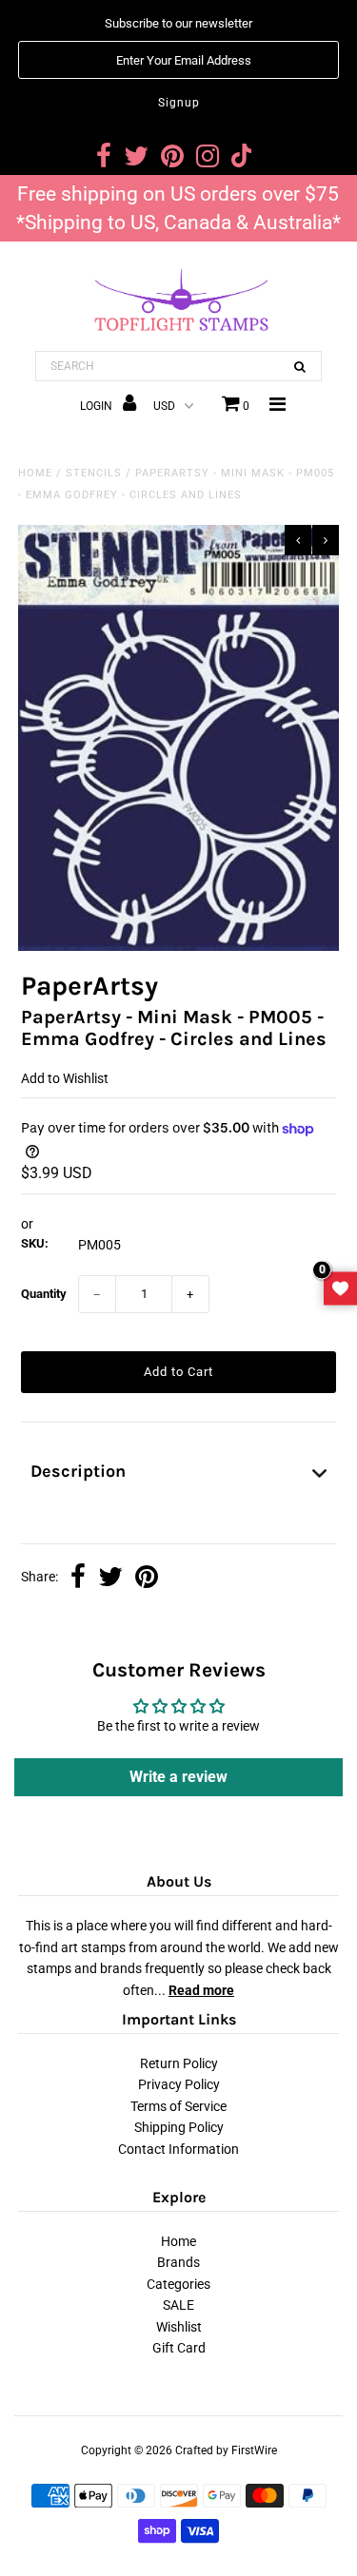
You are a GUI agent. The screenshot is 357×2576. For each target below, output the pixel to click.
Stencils (94, 473)
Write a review (178, 1777)
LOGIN (98, 406)
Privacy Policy (179, 2084)
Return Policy (179, 2063)
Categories (178, 2284)
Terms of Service (178, 2106)
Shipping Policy (179, 2127)
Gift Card (179, 2348)
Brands (178, 2262)
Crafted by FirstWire (226, 2450)
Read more (201, 1990)
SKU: (35, 1243)
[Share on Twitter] (110, 1579)
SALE (178, 2305)
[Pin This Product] (147, 1579)
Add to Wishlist (65, 1078)
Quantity (44, 1294)
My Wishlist (340, 1288)
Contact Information (178, 2149)
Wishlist (179, 2327)
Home (35, 473)
